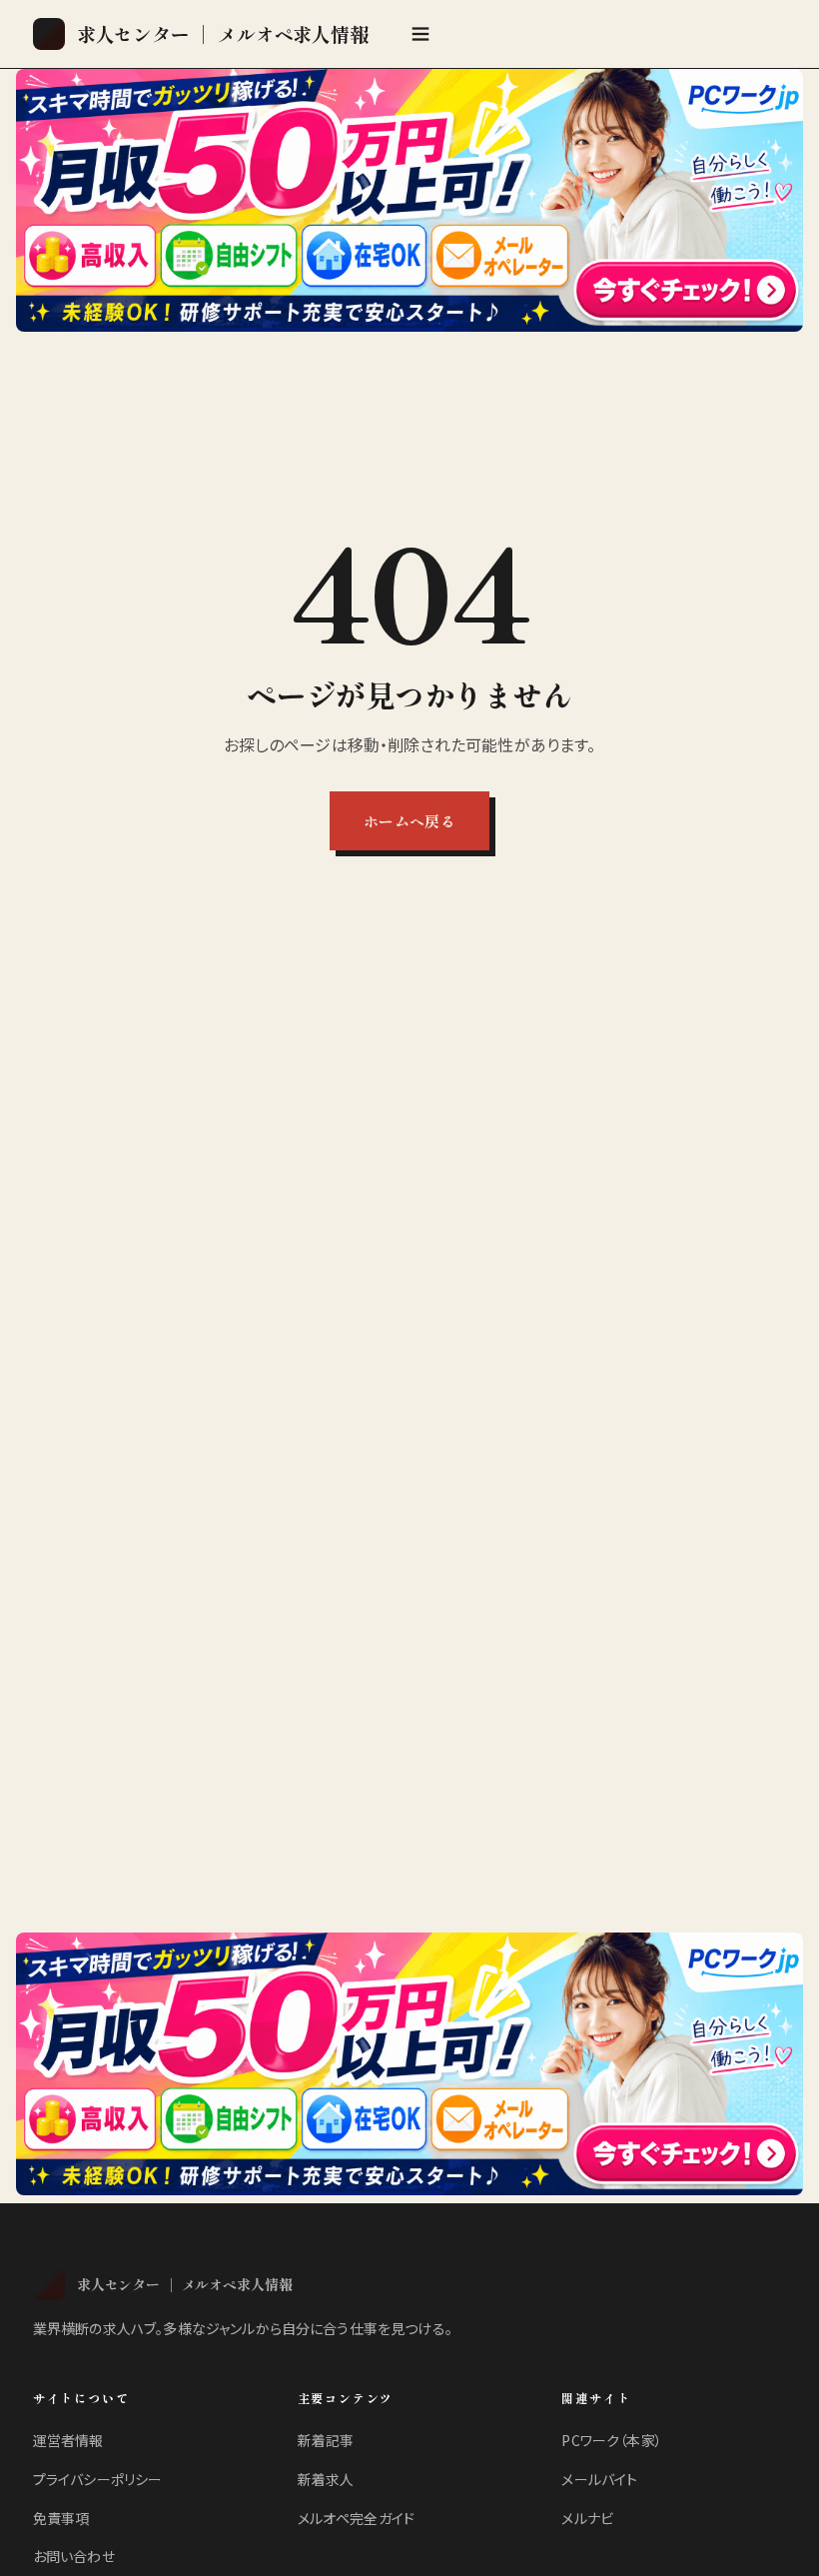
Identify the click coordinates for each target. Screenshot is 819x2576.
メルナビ (587, 2518)
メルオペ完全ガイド (356, 2518)
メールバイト (599, 2479)
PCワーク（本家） (611, 2440)
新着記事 (326, 2440)
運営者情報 (68, 2440)
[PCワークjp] (409, 200)
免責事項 (61, 2518)
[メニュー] (420, 34)
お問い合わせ (74, 2556)
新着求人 (326, 2479)
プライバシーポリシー (98, 2479)
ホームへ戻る (409, 821)
